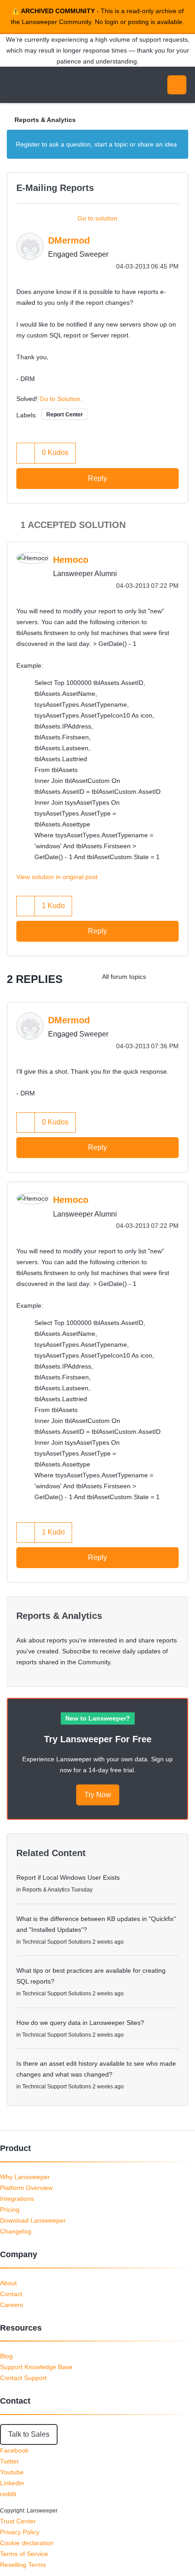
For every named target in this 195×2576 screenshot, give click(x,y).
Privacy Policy (20, 2532)
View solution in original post (57, 877)
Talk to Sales (29, 2434)
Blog (6, 2356)
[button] (26, 453)
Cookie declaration (27, 2543)
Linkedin (12, 2483)
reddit (8, 2494)
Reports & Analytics (45, 120)
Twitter (10, 2461)
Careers (12, 2305)
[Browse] (14, 85)
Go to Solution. (61, 399)
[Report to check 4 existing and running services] (161, 977)
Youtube (12, 2472)
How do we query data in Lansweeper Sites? (80, 2023)
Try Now (98, 1795)
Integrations (17, 2199)
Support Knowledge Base (36, 2367)
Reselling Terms (23, 2565)
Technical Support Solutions (57, 1942)
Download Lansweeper (33, 2220)
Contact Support (23, 2378)
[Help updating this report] (179, 977)
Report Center (65, 415)
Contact (11, 2294)
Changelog (16, 2231)
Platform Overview (26, 2188)
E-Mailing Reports (55, 188)
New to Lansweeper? (98, 1718)
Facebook (14, 2450)
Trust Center (18, 2521)
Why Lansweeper (25, 2177)
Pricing (10, 2209)
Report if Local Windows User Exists (68, 1877)
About (8, 2283)
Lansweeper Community (50, 85)
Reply (97, 478)
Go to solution (97, 218)
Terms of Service (24, 2554)
